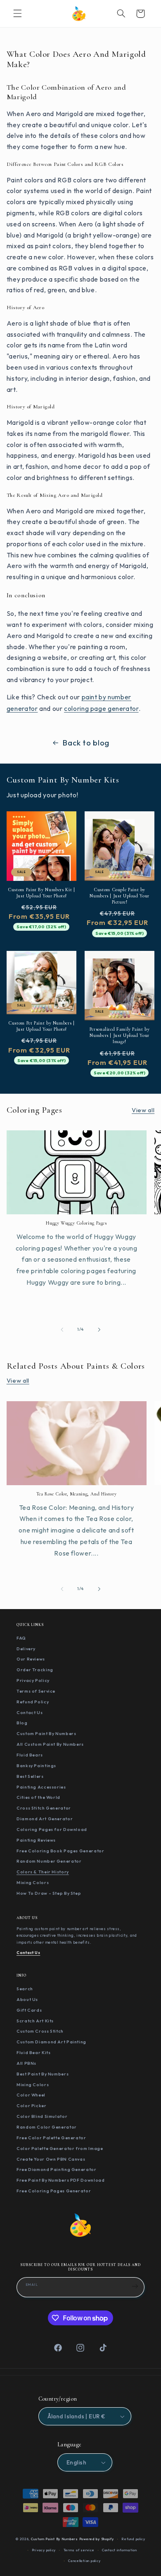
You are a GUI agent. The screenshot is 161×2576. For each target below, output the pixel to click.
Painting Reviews (36, 1840)
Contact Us (30, 1712)
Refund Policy (33, 1702)
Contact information (120, 2550)
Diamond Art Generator (45, 1819)
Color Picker (32, 2106)
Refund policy (133, 2539)
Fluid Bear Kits (33, 2052)
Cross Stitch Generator (44, 1808)
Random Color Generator (47, 2127)
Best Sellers (30, 1776)
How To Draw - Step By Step (49, 1893)
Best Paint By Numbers (43, 2074)
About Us (27, 1999)
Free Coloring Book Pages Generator (60, 1851)
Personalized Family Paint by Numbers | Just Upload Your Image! (120, 1035)
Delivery (26, 1649)
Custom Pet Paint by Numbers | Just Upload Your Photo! (41, 1026)
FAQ (21, 1638)
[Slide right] (99, 1330)
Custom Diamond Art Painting (51, 2042)
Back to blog (86, 743)
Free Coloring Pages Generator (54, 2191)
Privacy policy (44, 2550)
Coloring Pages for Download (52, 1829)
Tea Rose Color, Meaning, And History (77, 1494)
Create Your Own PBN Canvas (51, 2159)
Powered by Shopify (97, 2539)
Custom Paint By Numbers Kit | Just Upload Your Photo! (41, 893)
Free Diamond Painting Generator (57, 2169)
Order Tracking (35, 1670)
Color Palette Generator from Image (60, 2148)
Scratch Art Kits (35, 2021)
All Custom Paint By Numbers (50, 1744)
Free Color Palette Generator (51, 2138)
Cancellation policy (84, 2561)
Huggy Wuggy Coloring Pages (76, 1223)
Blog (22, 1723)
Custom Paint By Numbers (46, 1733)
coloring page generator (101, 708)
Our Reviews (31, 1659)
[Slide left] (62, 1330)
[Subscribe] (135, 2286)
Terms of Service (36, 1691)
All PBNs (26, 2063)
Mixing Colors (33, 1882)
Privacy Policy (33, 1680)
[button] (17, 14)
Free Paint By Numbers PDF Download (60, 2180)
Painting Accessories (41, 1787)
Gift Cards (29, 2010)
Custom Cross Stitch (40, 2031)
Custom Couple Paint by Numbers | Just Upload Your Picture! (119, 896)
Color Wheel (31, 2095)
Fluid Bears (30, 1755)
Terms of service (79, 2550)
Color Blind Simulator (42, 2116)
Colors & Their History (43, 1872)
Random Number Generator (49, 1861)
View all (143, 1110)
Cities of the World (38, 1797)
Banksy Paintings (36, 1765)
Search (25, 1989)
